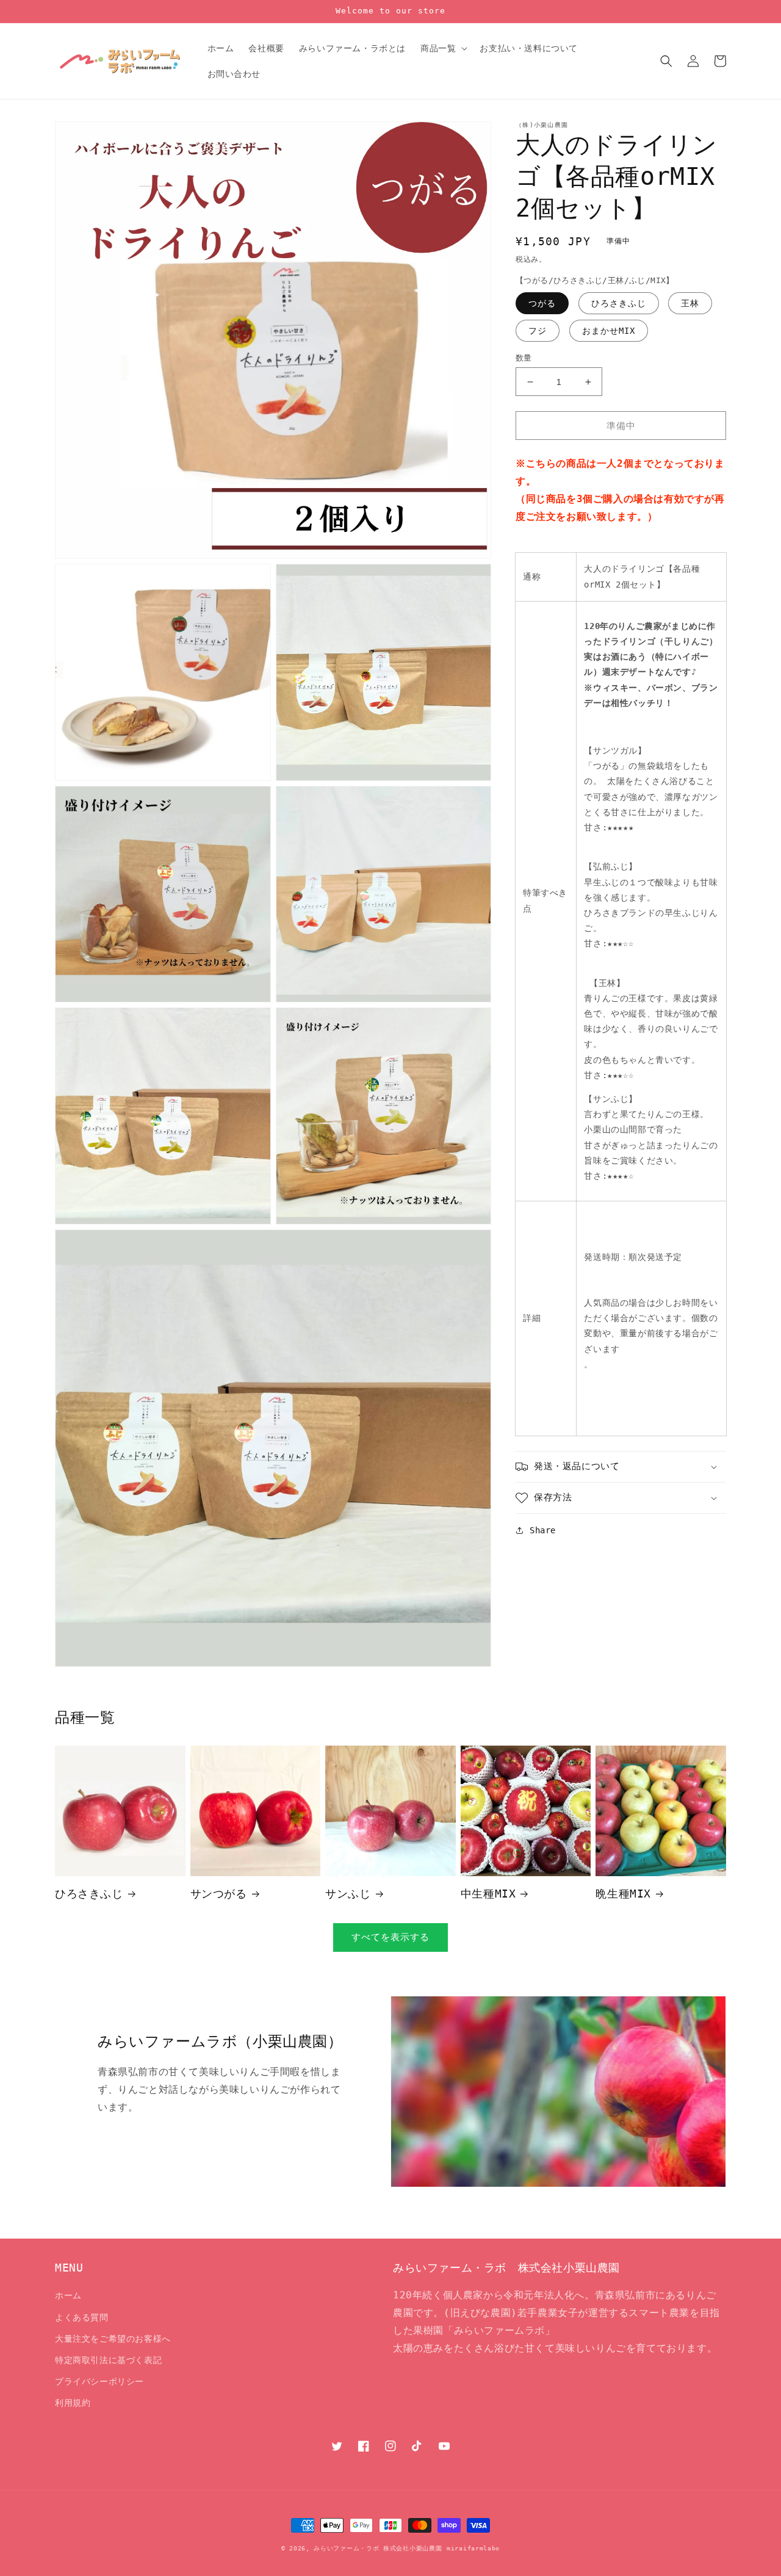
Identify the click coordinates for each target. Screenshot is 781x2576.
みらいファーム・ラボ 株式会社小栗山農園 (378, 2548)
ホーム (68, 2295)
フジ (538, 331)
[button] (443, 48)
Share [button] (543, 1530)
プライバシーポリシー (99, 2381)
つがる (542, 303)
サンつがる (219, 1894)
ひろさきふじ (619, 303)
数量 (524, 358)
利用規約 (73, 2403)
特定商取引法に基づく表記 (108, 2360)
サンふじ (348, 1894)
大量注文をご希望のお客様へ (113, 2339)
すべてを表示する (390, 1937)
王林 (690, 303)
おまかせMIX (609, 331)
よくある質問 (82, 2317)
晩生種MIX (623, 1894)
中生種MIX (488, 1894)
